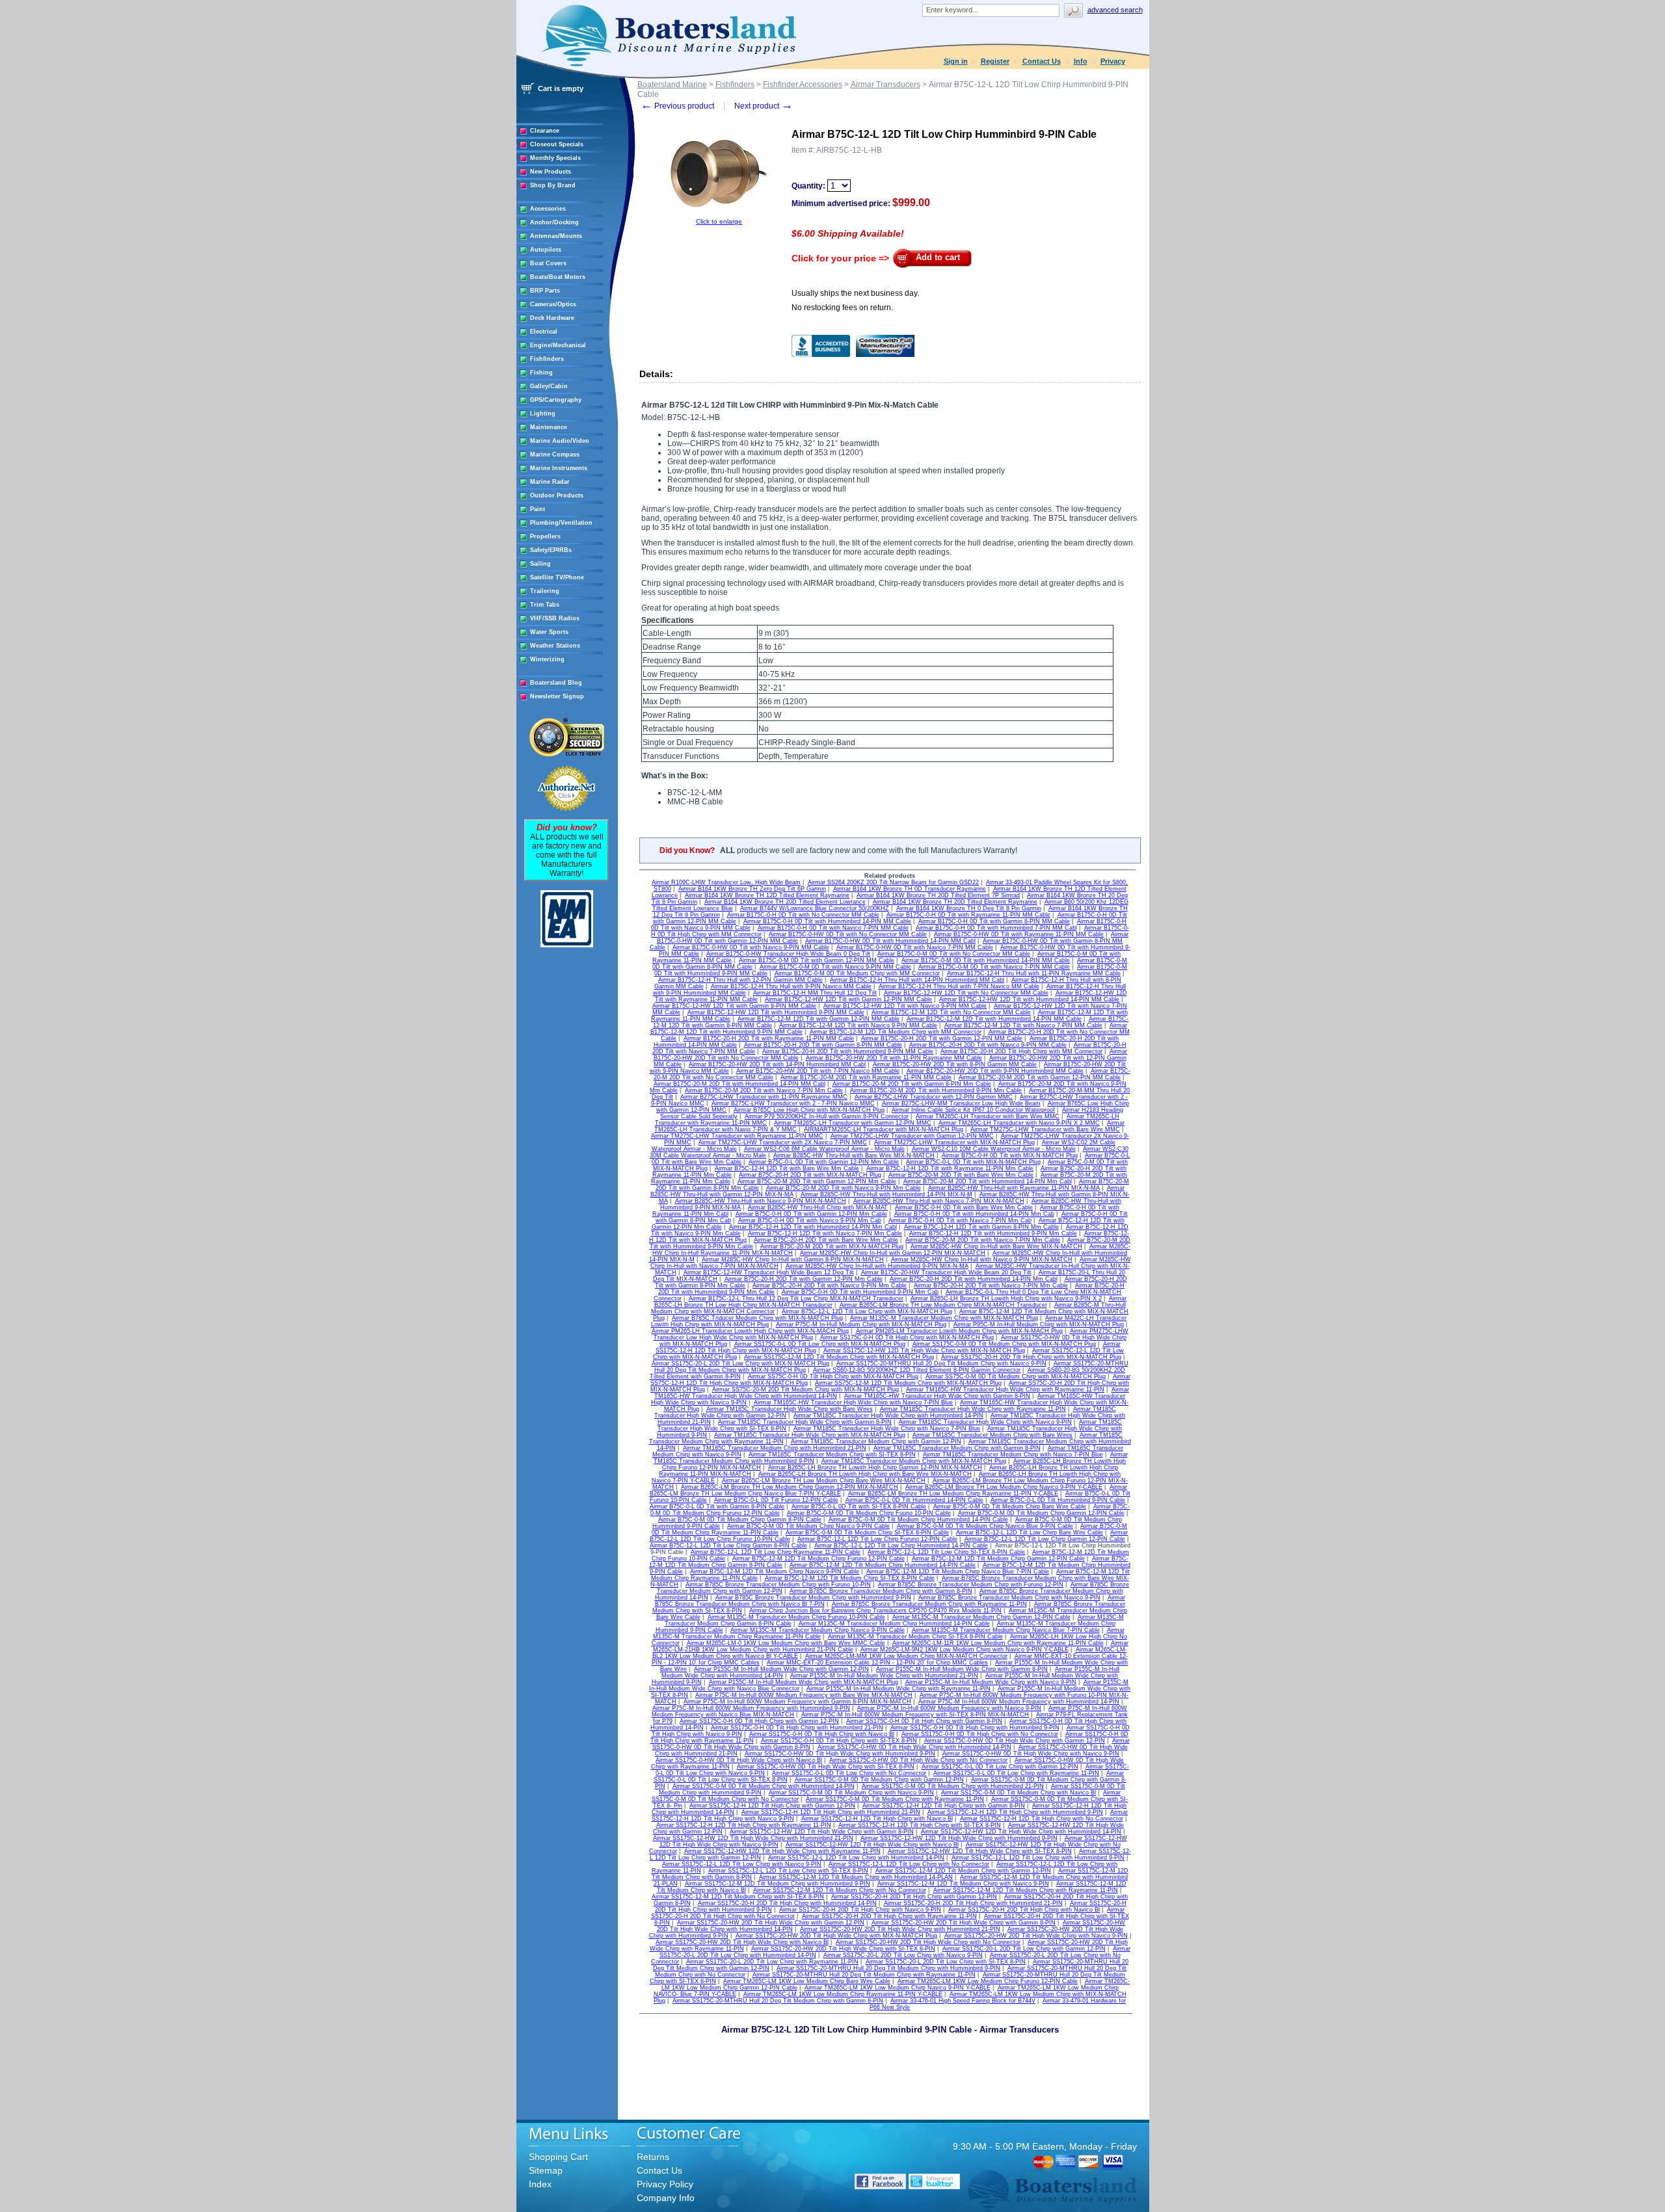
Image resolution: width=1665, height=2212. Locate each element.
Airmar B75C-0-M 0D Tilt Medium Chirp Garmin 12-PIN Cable (1041, 1513)
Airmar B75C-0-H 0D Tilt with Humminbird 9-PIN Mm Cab (860, 1292)
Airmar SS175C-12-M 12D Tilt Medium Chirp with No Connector (840, 1890)
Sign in (956, 61)
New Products (551, 172)
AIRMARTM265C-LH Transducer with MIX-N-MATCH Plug (884, 1129)
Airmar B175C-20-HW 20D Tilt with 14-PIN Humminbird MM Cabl (777, 1064)
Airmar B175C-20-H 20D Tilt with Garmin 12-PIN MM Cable (942, 1038)
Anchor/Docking (554, 222)
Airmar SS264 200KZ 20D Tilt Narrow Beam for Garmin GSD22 (893, 882)
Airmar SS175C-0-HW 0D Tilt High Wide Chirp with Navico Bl (739, 1760)
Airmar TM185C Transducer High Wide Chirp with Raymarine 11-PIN (973, 1409)
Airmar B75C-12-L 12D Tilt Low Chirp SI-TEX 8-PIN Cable (946, 1552)
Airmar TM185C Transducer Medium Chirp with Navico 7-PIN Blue (1013, 1455)
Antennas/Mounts (556, 236)
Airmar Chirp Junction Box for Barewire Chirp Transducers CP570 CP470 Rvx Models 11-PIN (875, 1611)
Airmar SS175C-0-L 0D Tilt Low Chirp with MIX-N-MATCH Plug (820, 1344)
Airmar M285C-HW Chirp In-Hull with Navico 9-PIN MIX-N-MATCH (982, 1259)
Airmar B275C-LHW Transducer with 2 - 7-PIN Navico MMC (793, 1103)
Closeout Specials (557, 144)
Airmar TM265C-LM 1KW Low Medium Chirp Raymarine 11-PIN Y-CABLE (843, 1994)
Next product (764, 106)
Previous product (677, 106)
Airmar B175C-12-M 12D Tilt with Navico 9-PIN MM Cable (858, 1025)
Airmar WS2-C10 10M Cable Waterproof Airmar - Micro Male (994, 1149)
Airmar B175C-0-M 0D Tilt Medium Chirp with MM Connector (857, 973)
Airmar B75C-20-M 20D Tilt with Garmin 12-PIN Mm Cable (817, 1181)
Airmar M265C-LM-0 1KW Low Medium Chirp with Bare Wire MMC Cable (786, 1643)
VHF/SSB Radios (555, 618)
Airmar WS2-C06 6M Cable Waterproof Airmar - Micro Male (824, 1149)
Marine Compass (555, 454)
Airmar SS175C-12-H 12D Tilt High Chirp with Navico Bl (877, 1819)
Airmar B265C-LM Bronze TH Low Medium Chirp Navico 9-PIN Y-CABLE (1004, 1487)
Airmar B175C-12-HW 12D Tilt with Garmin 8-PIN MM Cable (734, 1006)
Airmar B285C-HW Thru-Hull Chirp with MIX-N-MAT (818, 1207)
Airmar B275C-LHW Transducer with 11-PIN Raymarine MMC (764, 1097)
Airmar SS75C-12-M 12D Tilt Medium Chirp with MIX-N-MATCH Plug (908, 1383)
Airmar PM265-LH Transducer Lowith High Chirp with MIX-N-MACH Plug (750, 1331)
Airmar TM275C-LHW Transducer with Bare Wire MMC (1045, 1129)
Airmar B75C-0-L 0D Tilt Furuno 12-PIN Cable (776, 1500)
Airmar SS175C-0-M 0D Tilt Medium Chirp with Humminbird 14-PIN (764, 1786)
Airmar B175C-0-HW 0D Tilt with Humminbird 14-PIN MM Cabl (890, 941)
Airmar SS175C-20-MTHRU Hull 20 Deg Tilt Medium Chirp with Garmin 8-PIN (778, 2001)
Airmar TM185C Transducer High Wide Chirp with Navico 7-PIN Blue (887, 1429)
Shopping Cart (558, 2157)
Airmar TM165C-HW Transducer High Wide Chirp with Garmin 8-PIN (937, 1396)
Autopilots (546, 250)
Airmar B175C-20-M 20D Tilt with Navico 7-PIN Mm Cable (764, 1090)
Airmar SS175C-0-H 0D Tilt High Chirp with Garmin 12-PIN (759, 1721)
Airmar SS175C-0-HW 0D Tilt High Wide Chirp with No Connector (918, 1760)
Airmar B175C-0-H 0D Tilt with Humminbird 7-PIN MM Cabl (996, 928)
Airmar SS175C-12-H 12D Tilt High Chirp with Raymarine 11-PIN (744, 1825)
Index (540, 2184)
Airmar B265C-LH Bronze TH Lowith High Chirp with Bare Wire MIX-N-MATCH (865, 1474)
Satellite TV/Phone (557, 577)
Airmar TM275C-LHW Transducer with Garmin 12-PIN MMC (912, 1136)
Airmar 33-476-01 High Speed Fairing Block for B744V (963, 2001)
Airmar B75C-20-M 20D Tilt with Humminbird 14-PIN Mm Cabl (988, 1181)
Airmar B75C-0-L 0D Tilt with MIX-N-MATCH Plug (973, 1162)
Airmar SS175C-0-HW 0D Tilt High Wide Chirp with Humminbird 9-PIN (840, 1754)
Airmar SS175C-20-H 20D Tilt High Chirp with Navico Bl (1024, 1910)
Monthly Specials (555, 158)
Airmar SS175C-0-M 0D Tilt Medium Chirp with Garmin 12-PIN (879, 1780)
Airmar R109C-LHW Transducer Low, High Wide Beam (726, 882)
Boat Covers (548, 263)
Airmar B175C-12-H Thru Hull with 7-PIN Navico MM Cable (959, 986)
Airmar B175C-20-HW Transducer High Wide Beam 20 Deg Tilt (946, 1272)
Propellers (545, 536)
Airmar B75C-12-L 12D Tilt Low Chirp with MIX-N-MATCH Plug (867, 1311)
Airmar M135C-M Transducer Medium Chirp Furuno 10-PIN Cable (796, 1617)
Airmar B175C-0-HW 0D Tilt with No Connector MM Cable (848, 934)
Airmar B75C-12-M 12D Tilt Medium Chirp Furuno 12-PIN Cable (819, 1559)
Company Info (666, 2198)
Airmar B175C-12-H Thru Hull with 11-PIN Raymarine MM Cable (1034, 973)
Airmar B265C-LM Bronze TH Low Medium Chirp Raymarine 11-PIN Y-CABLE (953, 1494)
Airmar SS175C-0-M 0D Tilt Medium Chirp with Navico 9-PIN (851, 1793)
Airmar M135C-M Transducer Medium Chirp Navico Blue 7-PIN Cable (1006, 1630)
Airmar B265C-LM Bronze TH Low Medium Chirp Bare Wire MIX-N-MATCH (824, 1481)
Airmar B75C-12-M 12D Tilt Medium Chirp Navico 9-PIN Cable (775, 1572)
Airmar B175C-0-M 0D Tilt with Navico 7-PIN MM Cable (994, 967)
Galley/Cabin (549, 386)
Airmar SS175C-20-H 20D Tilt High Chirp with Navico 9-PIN (860, 1910)
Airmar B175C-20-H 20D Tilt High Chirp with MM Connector (1021, 1051)
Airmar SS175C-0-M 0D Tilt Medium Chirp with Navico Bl (1019, 1793)
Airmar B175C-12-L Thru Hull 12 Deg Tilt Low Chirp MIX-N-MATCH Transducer (796, 1298)
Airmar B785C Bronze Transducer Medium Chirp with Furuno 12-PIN (971, 1585)
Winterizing (547, 659)
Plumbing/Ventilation (561, 523)
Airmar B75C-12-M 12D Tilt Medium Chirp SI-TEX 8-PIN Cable (850, 1578)
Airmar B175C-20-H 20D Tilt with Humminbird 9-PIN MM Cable (848, 1051)
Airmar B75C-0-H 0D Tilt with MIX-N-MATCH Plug (1010, 1155)
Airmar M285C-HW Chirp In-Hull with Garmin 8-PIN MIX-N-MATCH (793, 1259)
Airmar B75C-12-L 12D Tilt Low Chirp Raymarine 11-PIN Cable (776, 1552)
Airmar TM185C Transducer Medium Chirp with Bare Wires (992, 1435)
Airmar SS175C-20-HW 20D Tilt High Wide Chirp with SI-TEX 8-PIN (843, 1949)
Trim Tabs (545, 605)
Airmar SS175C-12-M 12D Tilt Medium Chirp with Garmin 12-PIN (963, 1871)
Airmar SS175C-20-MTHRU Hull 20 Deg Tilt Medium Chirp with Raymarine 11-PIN (864, 1975)
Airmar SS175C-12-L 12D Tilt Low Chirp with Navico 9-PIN (742, 1864)
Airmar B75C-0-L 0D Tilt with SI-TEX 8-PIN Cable (859, 1507)
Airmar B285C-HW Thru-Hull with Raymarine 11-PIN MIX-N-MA (1014, 1188)
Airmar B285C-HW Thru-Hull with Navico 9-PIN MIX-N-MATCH (761, 1201)
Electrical (544, 332)
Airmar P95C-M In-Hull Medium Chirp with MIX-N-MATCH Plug (1039, 1324)
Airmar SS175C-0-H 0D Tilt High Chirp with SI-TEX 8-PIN (839, 1741)
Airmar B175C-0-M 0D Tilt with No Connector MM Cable (954, 954)
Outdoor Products (557, 495)
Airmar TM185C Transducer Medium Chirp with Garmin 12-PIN (876, 1442)
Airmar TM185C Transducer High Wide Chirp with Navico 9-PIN (985, 1422)
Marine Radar (550, 482)
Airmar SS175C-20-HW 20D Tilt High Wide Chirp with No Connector (928, 1942)
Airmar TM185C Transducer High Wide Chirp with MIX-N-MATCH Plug (810, 1435)
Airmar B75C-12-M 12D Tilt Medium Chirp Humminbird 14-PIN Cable (883, 1565)
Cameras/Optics (553, 304)
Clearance (545, 131)
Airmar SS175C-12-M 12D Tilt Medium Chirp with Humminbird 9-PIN (778, 1884)
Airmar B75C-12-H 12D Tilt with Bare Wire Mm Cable (787, 1168)
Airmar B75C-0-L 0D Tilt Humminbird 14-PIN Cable (914, 1500)
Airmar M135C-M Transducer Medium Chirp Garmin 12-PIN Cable (981, 1617)
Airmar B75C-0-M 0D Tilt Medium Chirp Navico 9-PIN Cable (808, 1526)
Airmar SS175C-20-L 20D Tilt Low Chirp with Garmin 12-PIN (1024, 1949)
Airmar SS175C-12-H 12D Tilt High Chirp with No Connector (1042, 1819)
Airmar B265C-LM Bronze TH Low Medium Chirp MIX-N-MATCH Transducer (943, 1305)
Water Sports (549, 632)
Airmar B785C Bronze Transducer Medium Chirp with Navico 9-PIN (1009, 1598)
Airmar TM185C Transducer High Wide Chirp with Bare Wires (790, 1409)
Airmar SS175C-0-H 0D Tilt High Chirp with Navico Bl (822, 1734)
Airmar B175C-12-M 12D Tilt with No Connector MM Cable (951, 1012)
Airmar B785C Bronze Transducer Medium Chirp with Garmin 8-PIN (881, 1591)
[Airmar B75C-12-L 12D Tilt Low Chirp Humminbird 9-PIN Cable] (719, 216)
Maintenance (549, 427)
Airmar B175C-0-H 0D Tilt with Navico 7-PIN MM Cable (833, 928)
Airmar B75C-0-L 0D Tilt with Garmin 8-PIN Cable (717, 1507)
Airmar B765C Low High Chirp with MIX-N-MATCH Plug (809, 1110)
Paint (538, 509)
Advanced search (1115, 10)
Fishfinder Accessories (803, 85)
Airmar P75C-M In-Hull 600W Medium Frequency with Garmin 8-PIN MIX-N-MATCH (797, 1702)
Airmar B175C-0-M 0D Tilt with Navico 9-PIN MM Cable (835, 967)
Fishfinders (547, 359)
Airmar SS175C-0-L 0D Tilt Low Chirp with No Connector (849, 1773)
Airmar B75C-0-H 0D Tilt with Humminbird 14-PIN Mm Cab (974, 1214)
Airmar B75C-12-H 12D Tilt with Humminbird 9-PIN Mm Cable (993, 1233)
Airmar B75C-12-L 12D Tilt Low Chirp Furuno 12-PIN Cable (877, 1539)
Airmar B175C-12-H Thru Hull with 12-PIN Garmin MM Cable (740, 980)
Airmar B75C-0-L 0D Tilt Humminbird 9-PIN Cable (1058, 1500)
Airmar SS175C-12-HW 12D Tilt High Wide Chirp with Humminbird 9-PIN (959, 1838)
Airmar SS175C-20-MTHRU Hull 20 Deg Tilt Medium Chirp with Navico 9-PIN (941, 1363)
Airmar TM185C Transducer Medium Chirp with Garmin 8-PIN (957, 1448)
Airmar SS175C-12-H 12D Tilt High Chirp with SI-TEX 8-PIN (920, 1825)
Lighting (543, 414)
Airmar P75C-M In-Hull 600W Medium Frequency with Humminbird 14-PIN (1019, 1702)
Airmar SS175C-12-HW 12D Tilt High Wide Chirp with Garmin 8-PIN (822, 1832)
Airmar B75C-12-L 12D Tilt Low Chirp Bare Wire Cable (1030, 1533)
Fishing (541, 373)
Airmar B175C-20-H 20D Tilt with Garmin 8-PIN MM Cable (823, 1045)
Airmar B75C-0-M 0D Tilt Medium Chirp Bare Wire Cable (1010, 1507)
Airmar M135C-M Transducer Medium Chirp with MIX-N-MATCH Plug (944, 1318)
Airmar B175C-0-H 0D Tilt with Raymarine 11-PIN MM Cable (968, 915)
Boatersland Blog (556, 683)
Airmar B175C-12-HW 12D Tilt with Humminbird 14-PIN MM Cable (1029, 999)
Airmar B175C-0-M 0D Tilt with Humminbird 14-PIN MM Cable (986, 960)
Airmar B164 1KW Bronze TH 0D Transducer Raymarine (910, 889)
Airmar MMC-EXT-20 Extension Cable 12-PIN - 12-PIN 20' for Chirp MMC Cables (877, 1663)
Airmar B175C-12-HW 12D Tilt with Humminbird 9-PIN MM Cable (776, 1012)
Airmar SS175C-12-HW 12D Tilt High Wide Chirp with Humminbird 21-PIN (753, 1838)
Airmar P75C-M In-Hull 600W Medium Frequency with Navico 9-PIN (949, 1708)
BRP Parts (545, 291)
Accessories (548, 209)
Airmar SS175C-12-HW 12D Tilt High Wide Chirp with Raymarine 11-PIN (782, 1851)
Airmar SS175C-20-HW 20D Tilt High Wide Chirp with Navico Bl (742, 1942)
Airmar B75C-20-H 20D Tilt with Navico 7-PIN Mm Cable (991, 1285)
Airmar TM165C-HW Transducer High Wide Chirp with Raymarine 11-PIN (1005, 1389)
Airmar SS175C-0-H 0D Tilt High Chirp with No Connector (980, 1734)
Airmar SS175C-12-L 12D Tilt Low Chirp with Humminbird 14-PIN (856, 1858)
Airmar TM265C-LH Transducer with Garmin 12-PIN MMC (853, 1123)
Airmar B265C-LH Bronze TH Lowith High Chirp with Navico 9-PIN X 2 (1006, 1298)
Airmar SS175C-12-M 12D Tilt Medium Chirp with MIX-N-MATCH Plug (839, 1357)
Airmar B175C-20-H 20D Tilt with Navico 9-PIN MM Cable (988, 1045)
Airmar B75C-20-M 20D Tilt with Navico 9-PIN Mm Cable (844, 1188)
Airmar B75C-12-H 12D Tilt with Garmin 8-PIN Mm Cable (981, 1227)
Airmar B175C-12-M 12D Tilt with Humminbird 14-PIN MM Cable (994, 1019)
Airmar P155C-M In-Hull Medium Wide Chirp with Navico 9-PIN (991, 1682)
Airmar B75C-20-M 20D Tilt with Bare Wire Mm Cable (961, 1175)
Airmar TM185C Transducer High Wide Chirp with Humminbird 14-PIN (888, 1415)
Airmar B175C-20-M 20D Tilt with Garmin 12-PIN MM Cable (1040, 1077)
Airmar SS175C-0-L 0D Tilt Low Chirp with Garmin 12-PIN (1000, 1767)
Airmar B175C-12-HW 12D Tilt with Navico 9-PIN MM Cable (905, 1006)
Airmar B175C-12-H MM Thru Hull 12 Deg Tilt (815, 993)
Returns (653, 2157)
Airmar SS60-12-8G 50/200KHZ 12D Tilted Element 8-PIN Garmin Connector (917, 1370)
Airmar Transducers (886, 85)
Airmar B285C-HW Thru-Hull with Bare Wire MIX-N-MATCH (854, 1155)
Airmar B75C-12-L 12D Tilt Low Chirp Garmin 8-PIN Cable (728, 1546)
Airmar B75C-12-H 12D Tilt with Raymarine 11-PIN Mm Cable (950, 1168)
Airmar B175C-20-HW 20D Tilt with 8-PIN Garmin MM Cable (955, 1064)
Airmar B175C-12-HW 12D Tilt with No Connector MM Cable (966, 993)
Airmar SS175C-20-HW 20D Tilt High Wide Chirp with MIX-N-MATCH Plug (836, 1936)
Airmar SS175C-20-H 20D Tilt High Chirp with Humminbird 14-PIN (787, 1903)
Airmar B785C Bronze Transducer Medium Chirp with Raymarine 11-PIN (929, 1604)
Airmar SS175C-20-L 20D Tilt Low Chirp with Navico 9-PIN (903, 1955)
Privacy (1113, 61)
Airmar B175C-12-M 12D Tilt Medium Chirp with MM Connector (896, 1032)
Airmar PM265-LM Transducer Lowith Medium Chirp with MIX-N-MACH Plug (959, 1331)
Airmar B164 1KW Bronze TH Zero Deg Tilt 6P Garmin (752, 889)
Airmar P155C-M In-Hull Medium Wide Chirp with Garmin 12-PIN (781, 1669)
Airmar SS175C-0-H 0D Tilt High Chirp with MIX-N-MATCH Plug (907, 1337)
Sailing (540, 564)
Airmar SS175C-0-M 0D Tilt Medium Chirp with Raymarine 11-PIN (895, 1799)
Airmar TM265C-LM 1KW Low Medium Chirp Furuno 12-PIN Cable (988, 1981)
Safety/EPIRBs (551, 550)
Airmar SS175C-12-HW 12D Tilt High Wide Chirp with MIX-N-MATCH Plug (924, 1350)
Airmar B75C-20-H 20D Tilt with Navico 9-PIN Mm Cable (830, 1285)
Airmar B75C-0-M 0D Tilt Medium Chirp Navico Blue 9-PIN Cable (985, 1526)
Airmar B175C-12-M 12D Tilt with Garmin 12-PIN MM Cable (819, 1019)
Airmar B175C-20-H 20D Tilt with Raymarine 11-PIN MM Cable (769, 1038)
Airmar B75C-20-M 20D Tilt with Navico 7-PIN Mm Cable (983, 1240)
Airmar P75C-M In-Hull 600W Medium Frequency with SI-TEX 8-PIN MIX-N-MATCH (915, 1715)
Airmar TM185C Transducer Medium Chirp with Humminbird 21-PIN (775, 1448)
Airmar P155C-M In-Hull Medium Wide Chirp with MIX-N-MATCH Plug (804, 1682)
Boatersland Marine (672, 85)
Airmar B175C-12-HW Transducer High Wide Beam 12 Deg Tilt (769, 1272)
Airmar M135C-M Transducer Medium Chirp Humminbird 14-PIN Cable (894, 1624)
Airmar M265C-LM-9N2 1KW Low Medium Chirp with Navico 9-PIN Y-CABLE (965, 1650)
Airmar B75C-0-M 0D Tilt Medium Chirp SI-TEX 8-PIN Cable (867, 1533)
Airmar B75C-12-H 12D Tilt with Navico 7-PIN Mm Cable (825, 1233)
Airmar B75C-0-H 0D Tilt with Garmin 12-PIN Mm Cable (811, 1214)
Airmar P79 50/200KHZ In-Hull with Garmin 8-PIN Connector (827, 1116)
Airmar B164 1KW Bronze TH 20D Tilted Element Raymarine (955, 902)
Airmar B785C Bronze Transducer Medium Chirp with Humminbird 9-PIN (813, 1598)
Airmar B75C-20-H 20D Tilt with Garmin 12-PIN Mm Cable (804, 1279)
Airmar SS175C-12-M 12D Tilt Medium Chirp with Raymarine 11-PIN (1026, 1890)
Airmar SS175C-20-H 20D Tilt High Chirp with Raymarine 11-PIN (889, 1916)
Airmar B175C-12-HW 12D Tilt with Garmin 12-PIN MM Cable (848, 999)
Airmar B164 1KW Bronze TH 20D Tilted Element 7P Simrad (938, 895)
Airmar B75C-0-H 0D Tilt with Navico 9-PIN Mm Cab (810, 1220)
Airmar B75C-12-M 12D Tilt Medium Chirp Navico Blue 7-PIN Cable (958, 1572)
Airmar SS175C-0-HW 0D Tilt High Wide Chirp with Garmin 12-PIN (1015, 1741)
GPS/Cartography (556, 400)
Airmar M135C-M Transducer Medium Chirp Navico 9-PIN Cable (818, 1630)
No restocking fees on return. (842, 308)
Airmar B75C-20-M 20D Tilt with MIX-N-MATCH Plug (832, 1246)
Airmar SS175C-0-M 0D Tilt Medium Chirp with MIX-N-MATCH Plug (1004, 1344)
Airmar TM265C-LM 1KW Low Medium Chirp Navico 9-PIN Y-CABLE (898, 1988)
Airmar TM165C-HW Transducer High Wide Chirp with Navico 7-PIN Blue (853, 1402)
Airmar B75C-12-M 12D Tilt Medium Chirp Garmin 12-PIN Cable (998, 1559)
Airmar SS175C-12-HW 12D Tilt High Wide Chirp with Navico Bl (872, 1845)
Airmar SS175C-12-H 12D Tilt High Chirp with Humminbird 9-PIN (1015, 1812)
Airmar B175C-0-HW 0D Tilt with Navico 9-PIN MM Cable (751, 947)
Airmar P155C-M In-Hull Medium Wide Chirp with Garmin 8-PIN (962, 1669)
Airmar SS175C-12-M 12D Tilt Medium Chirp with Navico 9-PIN (963, 1884)
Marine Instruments (559, 468)
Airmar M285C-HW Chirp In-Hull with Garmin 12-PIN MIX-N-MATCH (893, 1253)
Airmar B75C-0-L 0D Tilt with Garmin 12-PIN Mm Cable (824, 1162)
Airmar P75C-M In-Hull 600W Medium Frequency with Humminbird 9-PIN (751, 1708)
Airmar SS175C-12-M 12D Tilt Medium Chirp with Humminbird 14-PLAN (856, 1877)
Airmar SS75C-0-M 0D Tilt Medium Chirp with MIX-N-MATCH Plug (1016, 1376)
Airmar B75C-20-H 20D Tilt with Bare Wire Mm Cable (826, 1240)
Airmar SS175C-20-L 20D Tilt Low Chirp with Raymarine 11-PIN (772, 1962)
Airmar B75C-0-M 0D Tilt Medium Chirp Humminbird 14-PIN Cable (918, 1520)
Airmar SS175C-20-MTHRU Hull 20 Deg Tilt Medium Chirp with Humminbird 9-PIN (888, 1968)
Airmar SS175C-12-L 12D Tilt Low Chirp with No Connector (909, 1864)
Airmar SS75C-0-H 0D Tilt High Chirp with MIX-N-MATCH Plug (833, 1376)
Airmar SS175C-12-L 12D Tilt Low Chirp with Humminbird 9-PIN (1038, 1858)
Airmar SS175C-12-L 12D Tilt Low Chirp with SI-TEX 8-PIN (788, 1871)
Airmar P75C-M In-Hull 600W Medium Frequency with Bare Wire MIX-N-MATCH (804, 1695)
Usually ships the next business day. (855, 293)
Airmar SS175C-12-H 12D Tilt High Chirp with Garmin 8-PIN (944, 1806)
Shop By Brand (553, 185)
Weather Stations (555, 646)
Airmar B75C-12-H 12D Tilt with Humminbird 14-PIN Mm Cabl (813, 1227)
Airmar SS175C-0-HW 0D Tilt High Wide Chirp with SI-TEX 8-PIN (826, 1767)
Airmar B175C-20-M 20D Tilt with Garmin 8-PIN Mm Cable (912, 1084)
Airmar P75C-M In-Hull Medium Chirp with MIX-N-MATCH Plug (861, 1324)
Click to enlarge (719, 221)
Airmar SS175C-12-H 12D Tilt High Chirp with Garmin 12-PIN (772, 1806)
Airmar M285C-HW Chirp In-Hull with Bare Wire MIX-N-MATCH (996, 1246)
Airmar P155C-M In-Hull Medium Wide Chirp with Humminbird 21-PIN (884, 1676)
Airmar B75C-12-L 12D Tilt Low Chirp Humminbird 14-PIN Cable (901, 1546)
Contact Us (1042, 61)
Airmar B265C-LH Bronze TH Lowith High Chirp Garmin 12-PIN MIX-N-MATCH (875, 1468)
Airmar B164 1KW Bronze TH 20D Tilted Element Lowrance (785, 902)
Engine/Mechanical (558, 345)
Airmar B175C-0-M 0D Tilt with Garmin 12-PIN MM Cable (817, 960)
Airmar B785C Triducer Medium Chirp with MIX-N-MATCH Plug (757, 1318)
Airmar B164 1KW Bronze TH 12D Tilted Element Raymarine (767, 895)
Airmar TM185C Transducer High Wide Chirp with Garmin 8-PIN (805, 1422)
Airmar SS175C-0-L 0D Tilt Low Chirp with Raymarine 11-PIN (1016, 1773)
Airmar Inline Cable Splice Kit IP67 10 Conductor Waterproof (973, 1110)
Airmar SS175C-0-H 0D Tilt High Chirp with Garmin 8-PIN (924, 1721)
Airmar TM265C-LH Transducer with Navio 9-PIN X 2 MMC (1019, 1123)
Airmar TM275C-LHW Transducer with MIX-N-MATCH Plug (954, 1142)
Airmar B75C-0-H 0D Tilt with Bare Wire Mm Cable (964, 1207)
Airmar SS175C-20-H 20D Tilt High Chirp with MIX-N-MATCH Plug (1031, 1357)
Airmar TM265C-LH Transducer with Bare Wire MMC (988, 1116)
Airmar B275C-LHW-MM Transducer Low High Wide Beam (961, 1103)
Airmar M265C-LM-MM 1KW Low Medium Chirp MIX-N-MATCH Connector (906, 1656)
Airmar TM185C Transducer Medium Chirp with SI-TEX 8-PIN (832, 1455)
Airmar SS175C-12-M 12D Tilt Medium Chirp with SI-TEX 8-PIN (738, 1897)
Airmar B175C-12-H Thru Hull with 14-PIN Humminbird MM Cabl (917, 980)
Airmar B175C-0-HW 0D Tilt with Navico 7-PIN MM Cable (915, 947)
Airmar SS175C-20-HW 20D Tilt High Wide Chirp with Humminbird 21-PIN (900, 1929)
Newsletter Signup (557, 696)
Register (995, 61)
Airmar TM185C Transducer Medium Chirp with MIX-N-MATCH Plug (914, 1461)
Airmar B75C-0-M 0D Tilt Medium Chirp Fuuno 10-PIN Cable (869, 1513)
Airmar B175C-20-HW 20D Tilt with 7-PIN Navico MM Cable (818, 1071)
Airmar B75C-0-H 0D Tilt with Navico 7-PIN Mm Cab (960, 1220)
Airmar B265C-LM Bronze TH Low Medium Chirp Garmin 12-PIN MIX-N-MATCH (790, 1487)
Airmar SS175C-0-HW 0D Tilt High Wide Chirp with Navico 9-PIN (1031, 1754)
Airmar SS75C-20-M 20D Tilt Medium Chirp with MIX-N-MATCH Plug (806, 1389)
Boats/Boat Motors (558, 277)
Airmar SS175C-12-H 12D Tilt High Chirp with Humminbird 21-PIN (831, 1812)
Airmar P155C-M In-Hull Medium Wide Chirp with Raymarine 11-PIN (899, 1689)
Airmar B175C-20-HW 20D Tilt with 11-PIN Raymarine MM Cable (894, 1058)
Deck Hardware (552, 318)
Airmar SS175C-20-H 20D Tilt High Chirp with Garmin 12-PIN (914, 1897)
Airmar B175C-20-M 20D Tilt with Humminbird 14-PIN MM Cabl (739, 1084)
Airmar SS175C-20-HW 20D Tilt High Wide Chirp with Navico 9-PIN (1036, 1936)
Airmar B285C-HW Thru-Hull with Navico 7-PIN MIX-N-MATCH (939, 1201)
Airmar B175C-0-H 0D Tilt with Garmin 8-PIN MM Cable (994, 921)
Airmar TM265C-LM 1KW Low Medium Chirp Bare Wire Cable (807, 1981)
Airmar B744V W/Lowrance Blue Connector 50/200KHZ (815, 908)
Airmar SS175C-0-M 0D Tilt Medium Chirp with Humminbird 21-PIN (953, 1786)
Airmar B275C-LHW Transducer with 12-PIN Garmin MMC (934, 1097)
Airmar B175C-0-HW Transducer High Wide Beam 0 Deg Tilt (788, 954)
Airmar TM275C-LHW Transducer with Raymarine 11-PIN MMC (737, 1136)
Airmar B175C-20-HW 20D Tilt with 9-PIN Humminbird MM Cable (995, 1071)
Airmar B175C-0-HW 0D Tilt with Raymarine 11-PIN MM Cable (1019, 934)
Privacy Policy (665, 2184)
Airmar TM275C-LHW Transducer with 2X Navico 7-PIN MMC (783, 1142)
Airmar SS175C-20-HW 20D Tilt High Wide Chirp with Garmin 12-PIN (771, 1923)
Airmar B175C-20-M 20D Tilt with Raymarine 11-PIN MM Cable (866, 1077)
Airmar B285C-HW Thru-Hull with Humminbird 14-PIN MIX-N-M (886, 1194)
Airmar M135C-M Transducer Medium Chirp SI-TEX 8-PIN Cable (915, 1637)
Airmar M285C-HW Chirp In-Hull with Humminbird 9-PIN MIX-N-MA (877, 1266)
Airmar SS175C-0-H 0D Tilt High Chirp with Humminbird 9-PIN (975, 1728)
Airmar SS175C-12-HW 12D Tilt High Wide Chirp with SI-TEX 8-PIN (980, 1851)
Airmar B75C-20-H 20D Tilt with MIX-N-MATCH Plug (810, 1175)
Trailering (545, 591)
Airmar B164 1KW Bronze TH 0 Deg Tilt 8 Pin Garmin (969, 908)
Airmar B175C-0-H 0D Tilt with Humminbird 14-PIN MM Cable (827, 921)
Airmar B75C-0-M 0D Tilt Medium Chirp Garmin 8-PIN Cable (740, 1520)
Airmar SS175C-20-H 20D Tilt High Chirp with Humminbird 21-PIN (973, 1903)
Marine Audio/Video (560, 441)
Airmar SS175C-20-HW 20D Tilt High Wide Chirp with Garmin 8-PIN (964, 1923)
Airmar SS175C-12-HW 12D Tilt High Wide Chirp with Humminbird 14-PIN (1021, 1832)
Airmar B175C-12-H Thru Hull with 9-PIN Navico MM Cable (791, 986)
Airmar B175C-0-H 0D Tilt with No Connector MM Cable (803, 915)
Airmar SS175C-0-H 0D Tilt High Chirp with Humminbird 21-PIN (797, 1728)
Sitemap (546, 2170)
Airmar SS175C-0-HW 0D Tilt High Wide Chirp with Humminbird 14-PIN (914, 1747)
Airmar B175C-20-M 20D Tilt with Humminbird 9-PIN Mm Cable (936, 1090)
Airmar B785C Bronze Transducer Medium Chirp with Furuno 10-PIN (778, 1585)
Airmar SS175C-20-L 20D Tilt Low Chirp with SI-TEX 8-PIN (946, 1962)
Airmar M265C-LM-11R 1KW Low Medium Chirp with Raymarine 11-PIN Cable (998, 1643)
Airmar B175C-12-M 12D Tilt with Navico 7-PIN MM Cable (1023, 1025)
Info (1081, 61)
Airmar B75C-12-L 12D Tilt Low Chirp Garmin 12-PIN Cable (1045, 1539)
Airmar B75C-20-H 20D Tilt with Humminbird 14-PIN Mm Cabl (974, 1279)
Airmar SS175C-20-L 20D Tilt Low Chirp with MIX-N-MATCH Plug (740, 1363)
